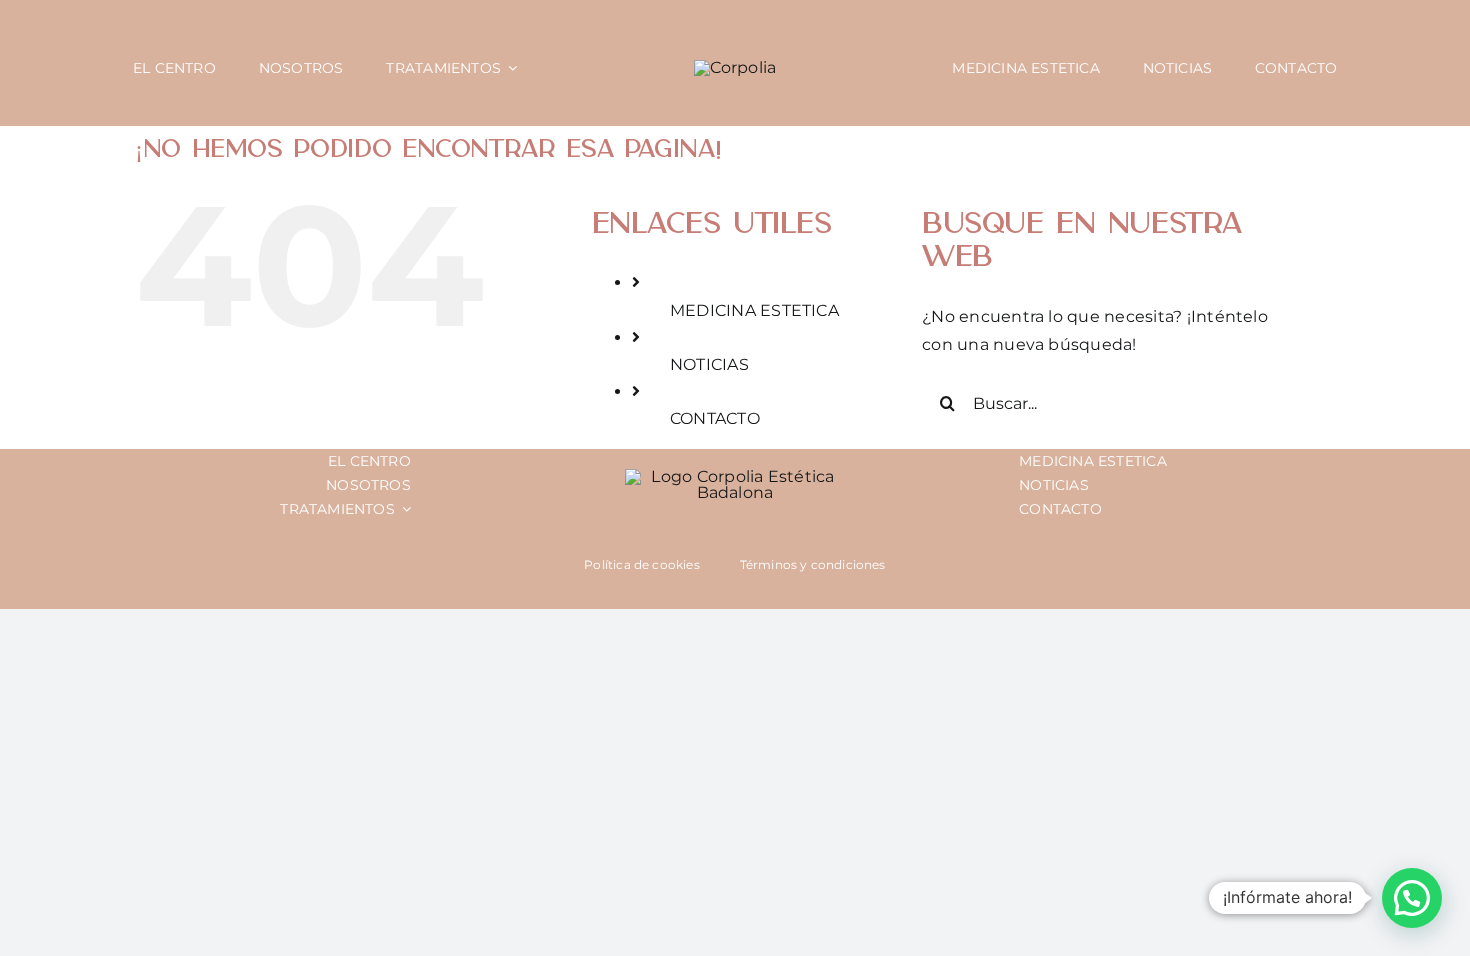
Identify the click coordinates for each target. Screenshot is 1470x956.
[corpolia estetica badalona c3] (735, 67)
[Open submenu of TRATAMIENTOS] (403, 509)
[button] (1412, 898)
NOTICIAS (709, 364)
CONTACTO (715, 418)
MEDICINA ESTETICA (754, 310)
